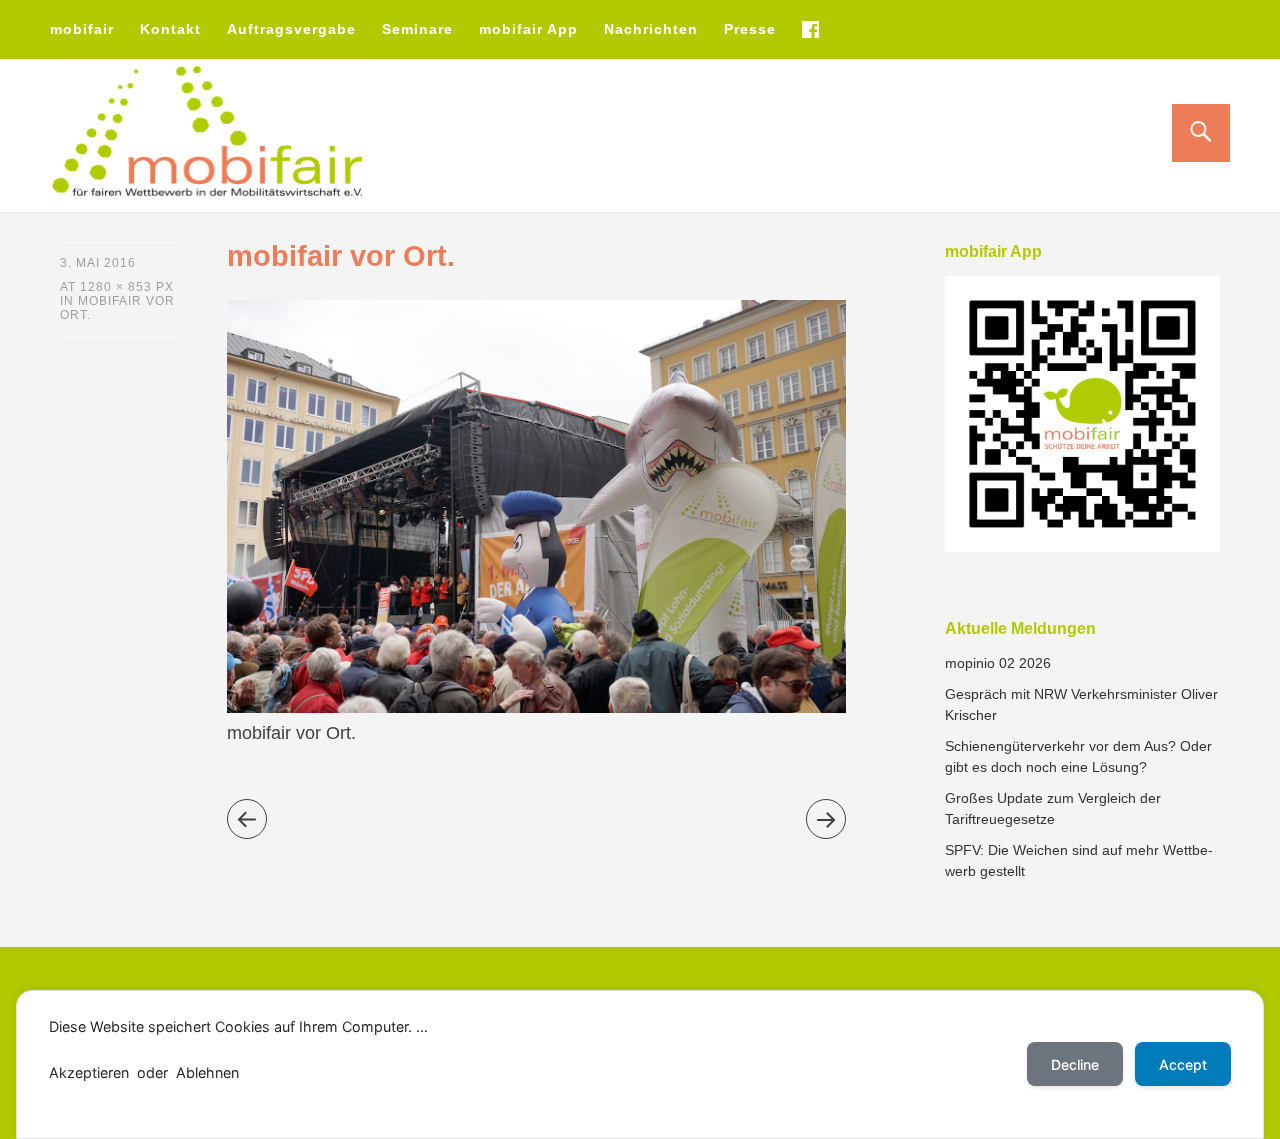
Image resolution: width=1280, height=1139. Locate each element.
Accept (1183, 1064)
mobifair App (528, 29)
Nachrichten (651, 29)
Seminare (417, 29)
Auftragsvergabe (291, 29)
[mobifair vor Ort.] (536, 707)
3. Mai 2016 (98, 263)
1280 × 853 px (127, 287)
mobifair (82, 29)
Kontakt (170, 29)
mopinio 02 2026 (998, 663)
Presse (750, 29)
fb (810, 29)
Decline (1075, 1064)
